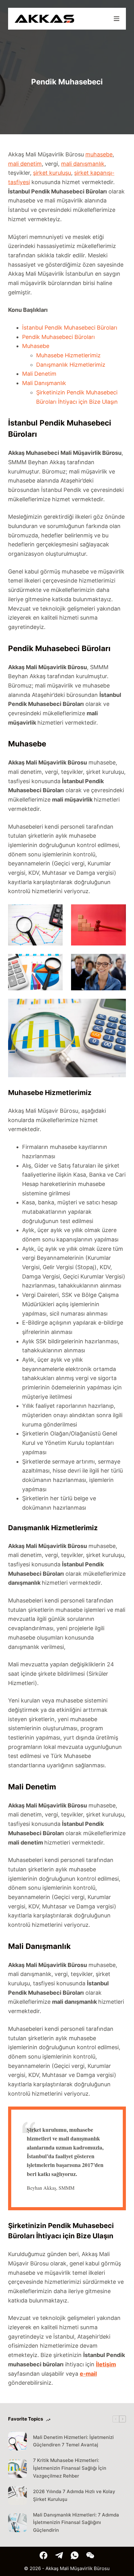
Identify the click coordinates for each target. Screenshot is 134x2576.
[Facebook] (43, 2555)
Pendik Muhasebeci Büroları (58, 337)
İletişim (106, 2364)
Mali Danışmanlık (44, 383)
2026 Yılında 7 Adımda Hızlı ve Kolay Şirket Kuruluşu (74, 2495)
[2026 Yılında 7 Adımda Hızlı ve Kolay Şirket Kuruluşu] (17, 2496)
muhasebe (99, 154)
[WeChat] (90, 2555)
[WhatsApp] (75, 2555)
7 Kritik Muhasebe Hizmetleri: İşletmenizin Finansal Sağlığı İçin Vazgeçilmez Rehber (70, 2468)
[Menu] (117, 19)
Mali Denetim (39, 374)
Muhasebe (36, 346)
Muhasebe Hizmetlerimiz (68, 355)
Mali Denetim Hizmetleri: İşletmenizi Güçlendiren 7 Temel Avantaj (73, 2441)
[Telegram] (59, 2555)
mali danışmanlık (83, 164)
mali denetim (25, 164)
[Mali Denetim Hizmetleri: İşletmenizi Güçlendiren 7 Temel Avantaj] (17, 2441)
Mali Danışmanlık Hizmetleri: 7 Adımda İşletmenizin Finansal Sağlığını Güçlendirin (76, 2523)
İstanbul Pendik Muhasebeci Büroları (70, 328)
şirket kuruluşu (52, 173)
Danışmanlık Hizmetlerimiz (71, 365)
